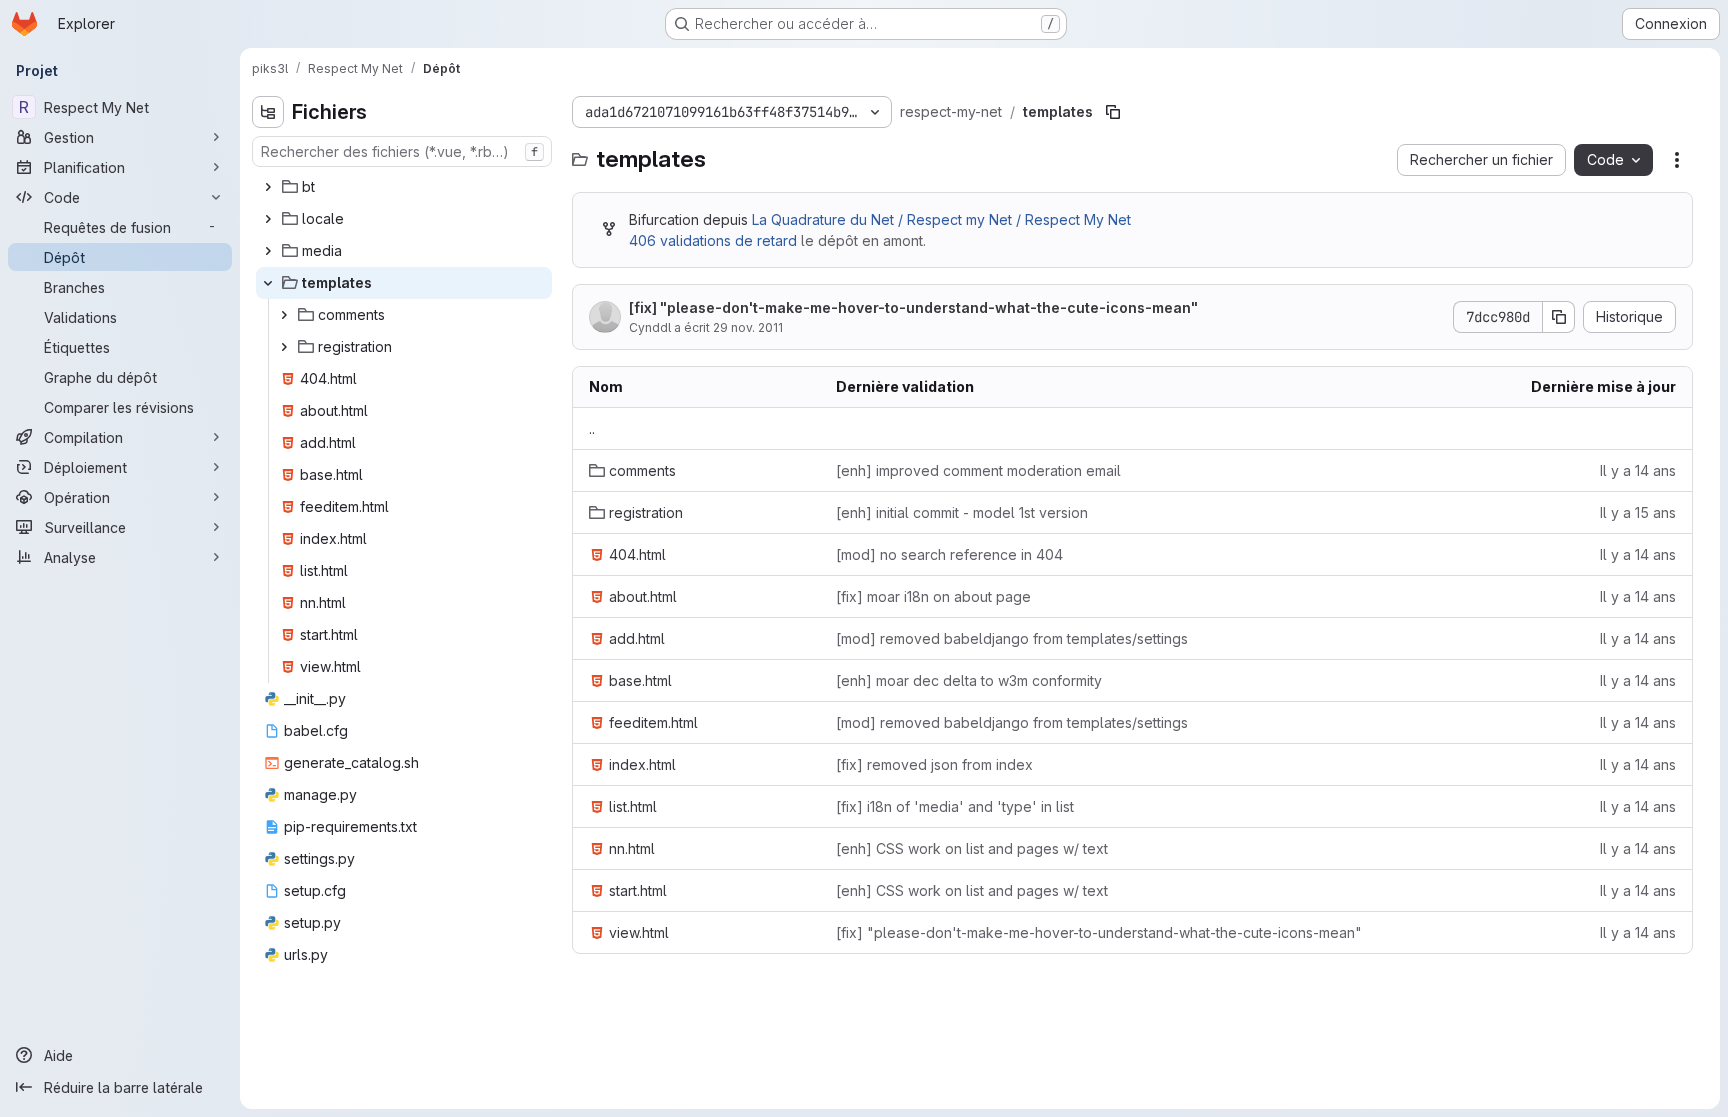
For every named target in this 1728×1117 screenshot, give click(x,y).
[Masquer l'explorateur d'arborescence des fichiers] (268, 112)
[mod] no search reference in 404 (949, 554)
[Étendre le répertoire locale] (268, 219)
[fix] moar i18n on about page (933, 596)
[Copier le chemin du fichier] (1113, 112)
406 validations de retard (713, 240)
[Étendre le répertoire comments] (284, 315)
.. (592, 428)
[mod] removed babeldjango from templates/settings (1012, 638)
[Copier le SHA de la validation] (1559, 317)
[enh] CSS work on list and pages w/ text (972, 848)
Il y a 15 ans (1638, 512)
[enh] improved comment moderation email (978, 470)
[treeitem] (404, 187)
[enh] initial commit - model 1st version (962, 512)
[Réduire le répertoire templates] (268, 283)
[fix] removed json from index (934, 764)
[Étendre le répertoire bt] (268, 187)
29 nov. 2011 (748, 327)
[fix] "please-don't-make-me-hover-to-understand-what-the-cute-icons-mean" (913, 307)
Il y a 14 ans (1638, 470)
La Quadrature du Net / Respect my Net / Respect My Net (941, 219)
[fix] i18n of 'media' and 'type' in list (955, 806)
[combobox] (402, 151)
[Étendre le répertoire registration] (284, 347)
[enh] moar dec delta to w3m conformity (969, 680)
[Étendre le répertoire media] (268, 251)
